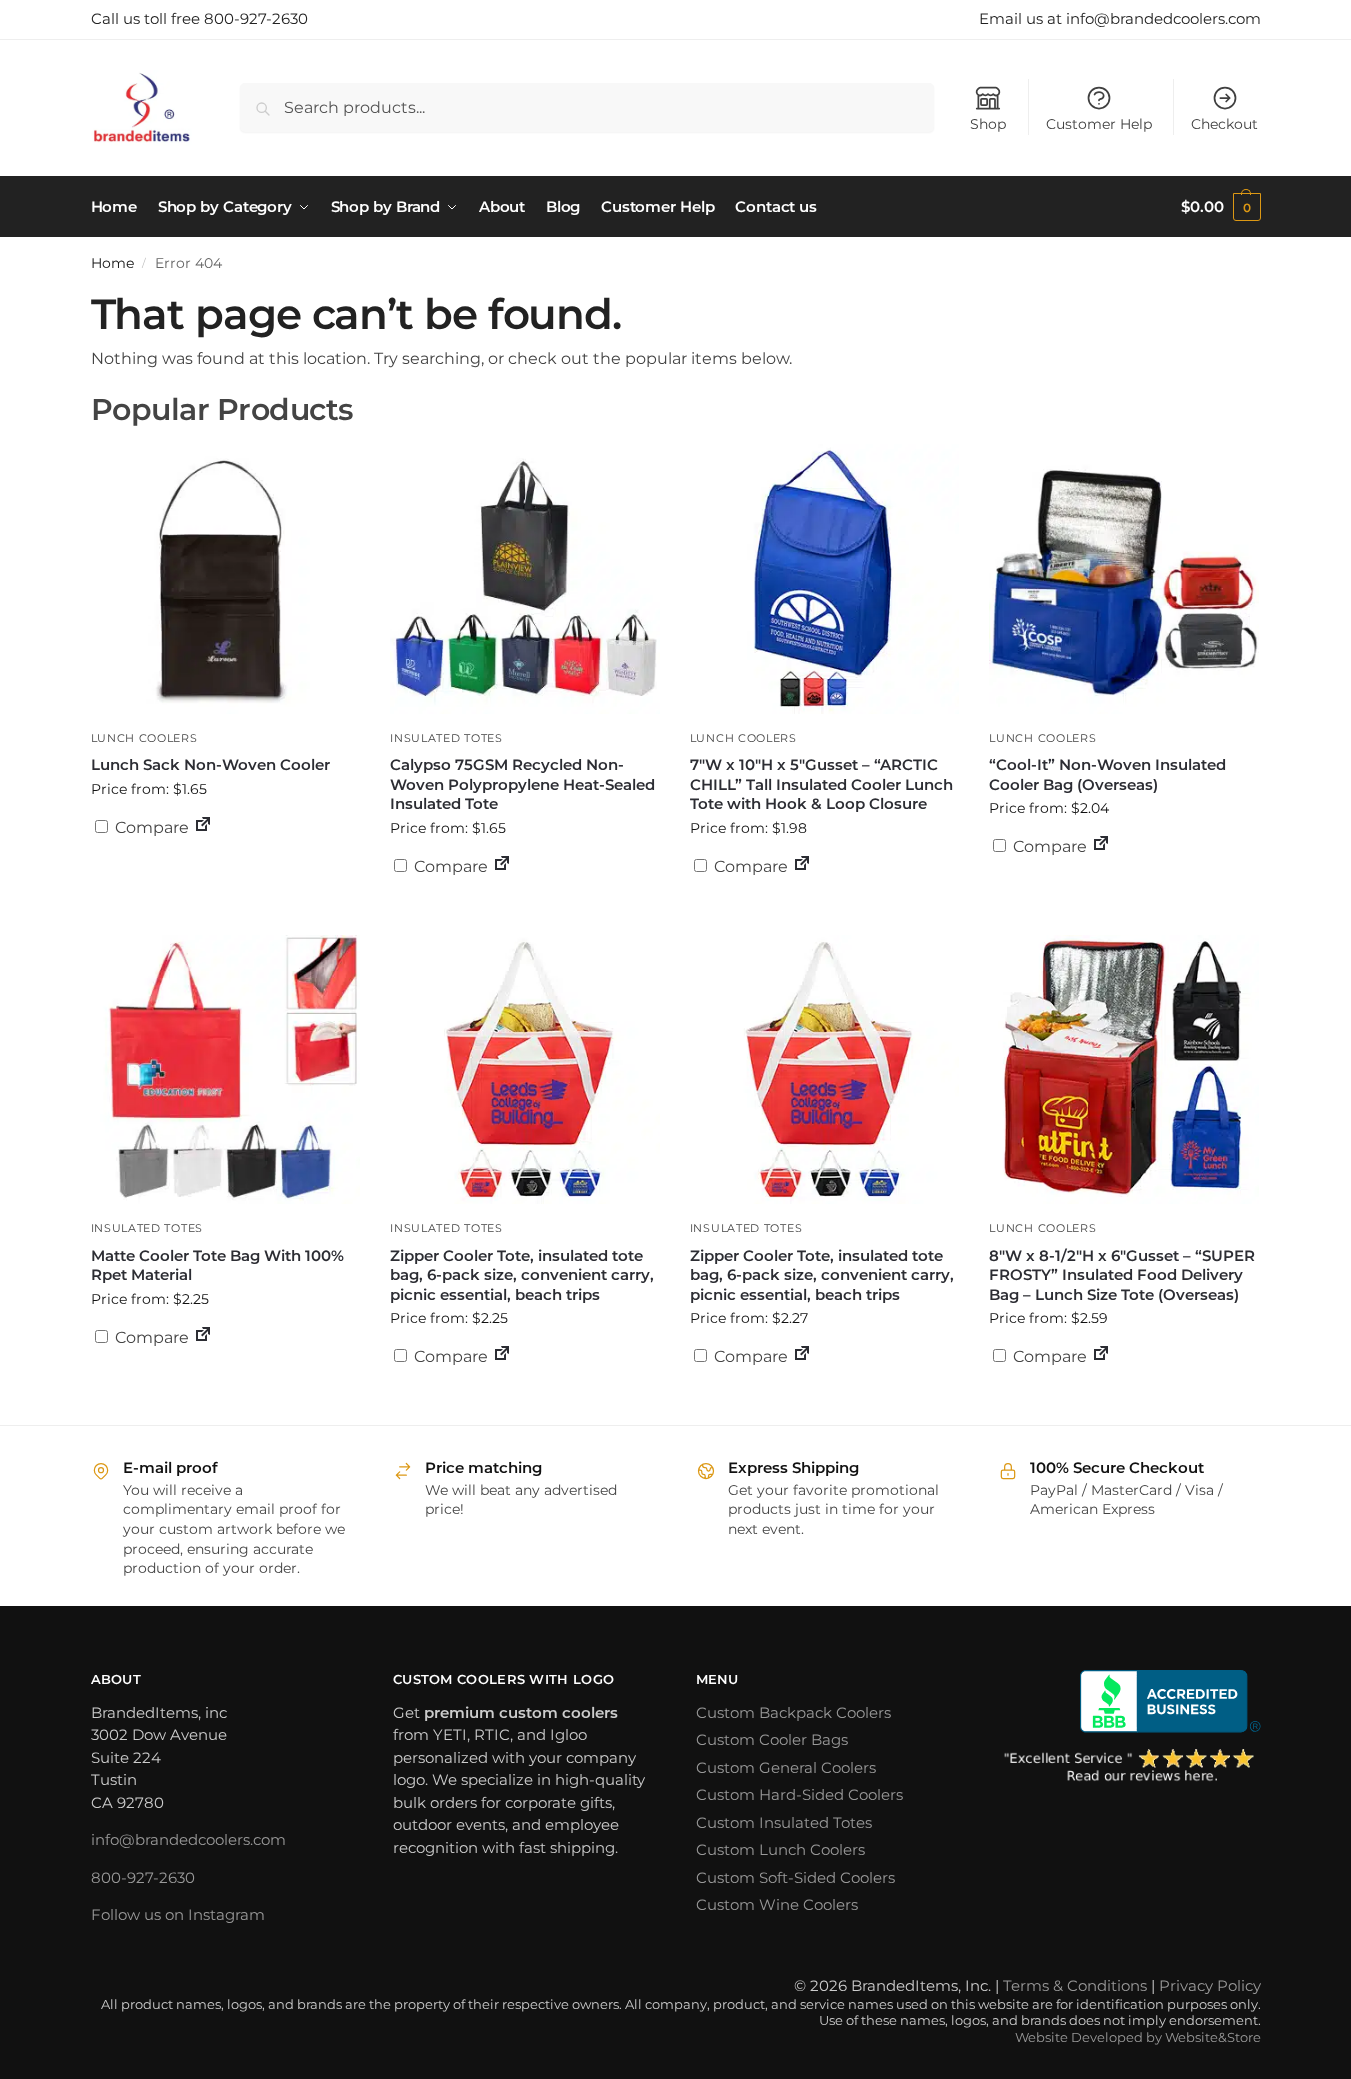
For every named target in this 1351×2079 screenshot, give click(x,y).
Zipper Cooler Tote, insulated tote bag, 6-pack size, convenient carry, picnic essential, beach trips (522, 1275)
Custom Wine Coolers (777, 1904)
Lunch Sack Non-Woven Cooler (210, 764)
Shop (988, 124)
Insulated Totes (446, 738)
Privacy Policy (1210, 1985)
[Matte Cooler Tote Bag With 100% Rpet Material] (226, 1070)
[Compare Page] (203, 827)
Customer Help (1099, 124)
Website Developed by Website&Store (1138, 2037)
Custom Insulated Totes (784, 1822)
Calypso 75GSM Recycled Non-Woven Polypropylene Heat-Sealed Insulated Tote (522, 784)
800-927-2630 (143, 1877)
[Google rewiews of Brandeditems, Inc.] (1129, 1767)
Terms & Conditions (1075, 1985)
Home (112, 263)
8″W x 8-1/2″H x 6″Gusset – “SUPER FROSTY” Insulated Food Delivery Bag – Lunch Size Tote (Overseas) (1122, 1275)
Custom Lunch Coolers (780, 1849)
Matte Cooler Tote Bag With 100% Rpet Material (217, 1265)
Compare (150, 827)
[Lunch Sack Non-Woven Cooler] (226, 579)
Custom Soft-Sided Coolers (795, 1877)
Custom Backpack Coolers (793, 1712)
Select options (225, 876)
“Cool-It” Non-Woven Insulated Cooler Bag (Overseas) (1107, 774)
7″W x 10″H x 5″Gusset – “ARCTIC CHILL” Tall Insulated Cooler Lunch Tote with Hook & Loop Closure (821, 784)
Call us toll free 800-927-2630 (199, 18)
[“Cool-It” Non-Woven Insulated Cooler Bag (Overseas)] (1124, 579)
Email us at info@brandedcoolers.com (1120, 18)
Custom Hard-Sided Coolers (799, 1794)
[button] (1220, 207)
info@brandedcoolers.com (188, 1839)
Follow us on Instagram (178, 1914)
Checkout (1224, 124)
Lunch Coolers (144, 738)
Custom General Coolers (786, 1767)
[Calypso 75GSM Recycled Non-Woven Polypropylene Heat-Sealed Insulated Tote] (525, 579)
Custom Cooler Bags (772, 1739)
